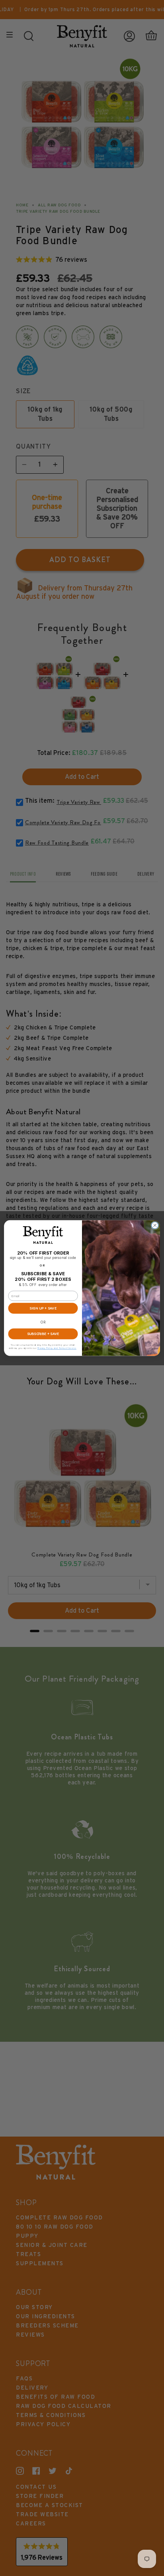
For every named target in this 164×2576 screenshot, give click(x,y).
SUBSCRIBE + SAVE (43, 1334)
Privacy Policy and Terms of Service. (57, 1348)
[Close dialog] (155, 1225)
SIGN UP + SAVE (43, 1308)
